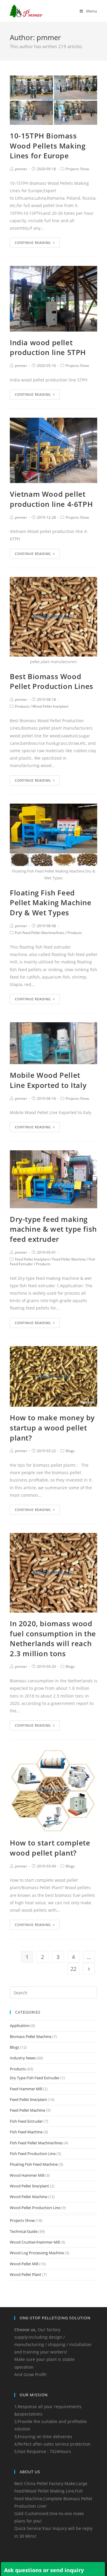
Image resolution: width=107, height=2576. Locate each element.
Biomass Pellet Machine (31, 2036)
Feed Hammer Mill (26, 2089)
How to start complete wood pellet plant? (50, 1848)
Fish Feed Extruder (26, 2121)
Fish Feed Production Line (33, 2154)
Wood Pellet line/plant (50, 706)
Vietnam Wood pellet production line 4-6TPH (51, 499)
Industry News (23, 2058)
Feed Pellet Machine (69, 1259)
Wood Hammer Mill (27, 2175)
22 (73, 1969)
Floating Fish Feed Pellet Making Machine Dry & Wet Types (51, 903)
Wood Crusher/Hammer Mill (35, 2242)
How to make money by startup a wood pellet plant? (52, 1427)
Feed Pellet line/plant (32, 1259)
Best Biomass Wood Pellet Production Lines (52, 681)
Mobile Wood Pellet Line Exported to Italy (48, 1080)
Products (22, 706)
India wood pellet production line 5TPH (48, 347)
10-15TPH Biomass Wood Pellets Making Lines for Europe (48, 146)
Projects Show (77, 169)
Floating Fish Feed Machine (34, 2164)
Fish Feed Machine (26, 2132)
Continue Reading (33, 243)
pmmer (21, 169)
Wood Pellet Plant (26, 2274)
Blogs (70, 1451)
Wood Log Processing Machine (37, 2253)
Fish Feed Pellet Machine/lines (40, 933)
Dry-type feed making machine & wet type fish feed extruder (53, 1229)
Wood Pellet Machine (29, 2197)
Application (20, 2026)
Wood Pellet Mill (24, 2264)
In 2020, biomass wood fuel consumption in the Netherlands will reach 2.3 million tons (53, 1638)
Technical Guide (24, 2231)
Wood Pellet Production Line (35, 2208)
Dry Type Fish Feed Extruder (35, 2078)
